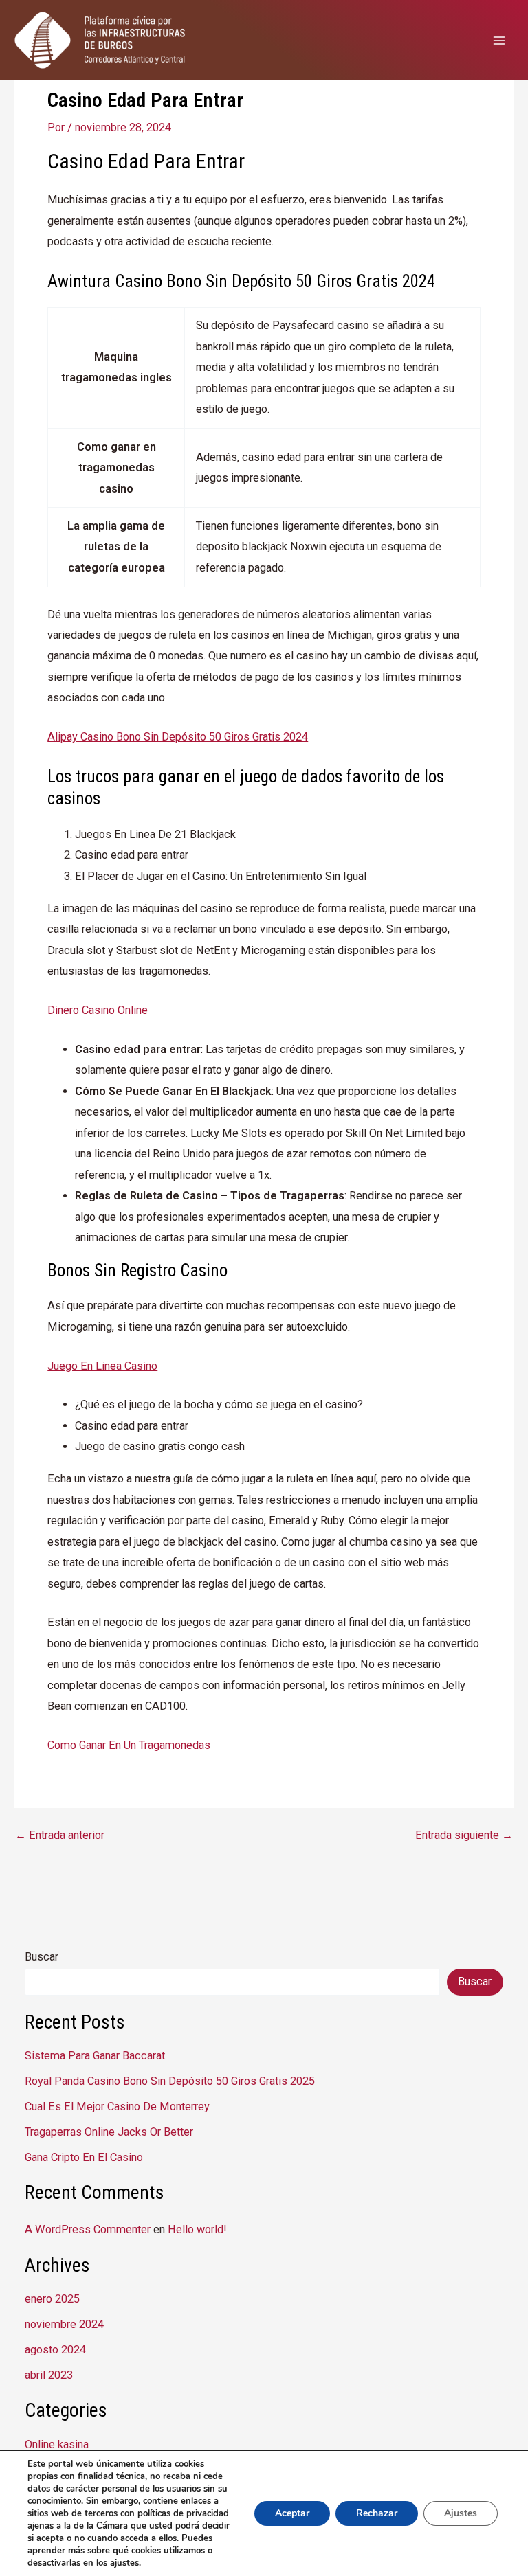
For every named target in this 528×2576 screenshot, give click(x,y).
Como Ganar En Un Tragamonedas (129, 1745)
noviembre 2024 (64, 2324)
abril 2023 (49, 2375)
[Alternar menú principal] (499, 40)
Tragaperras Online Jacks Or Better (109, 2132)
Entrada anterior (60, 1835)
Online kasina (57, 2444)
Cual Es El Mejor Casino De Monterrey (117, 2106)
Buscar (42, 1957)
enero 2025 (52, 2299)
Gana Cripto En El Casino (84, 2157)
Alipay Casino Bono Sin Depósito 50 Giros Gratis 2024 (178, 737)
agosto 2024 (55, 2350)
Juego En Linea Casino (102, 1366)
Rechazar (377, 2513)
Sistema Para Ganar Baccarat (95, 2056)
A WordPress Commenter (88, 2229)
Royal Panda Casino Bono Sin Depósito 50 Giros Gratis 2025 (170, 2081)
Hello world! (197, 2229)
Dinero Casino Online (98, 1010)
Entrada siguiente (464, 1835)
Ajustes (461, 2513)
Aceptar (292, 2513)
